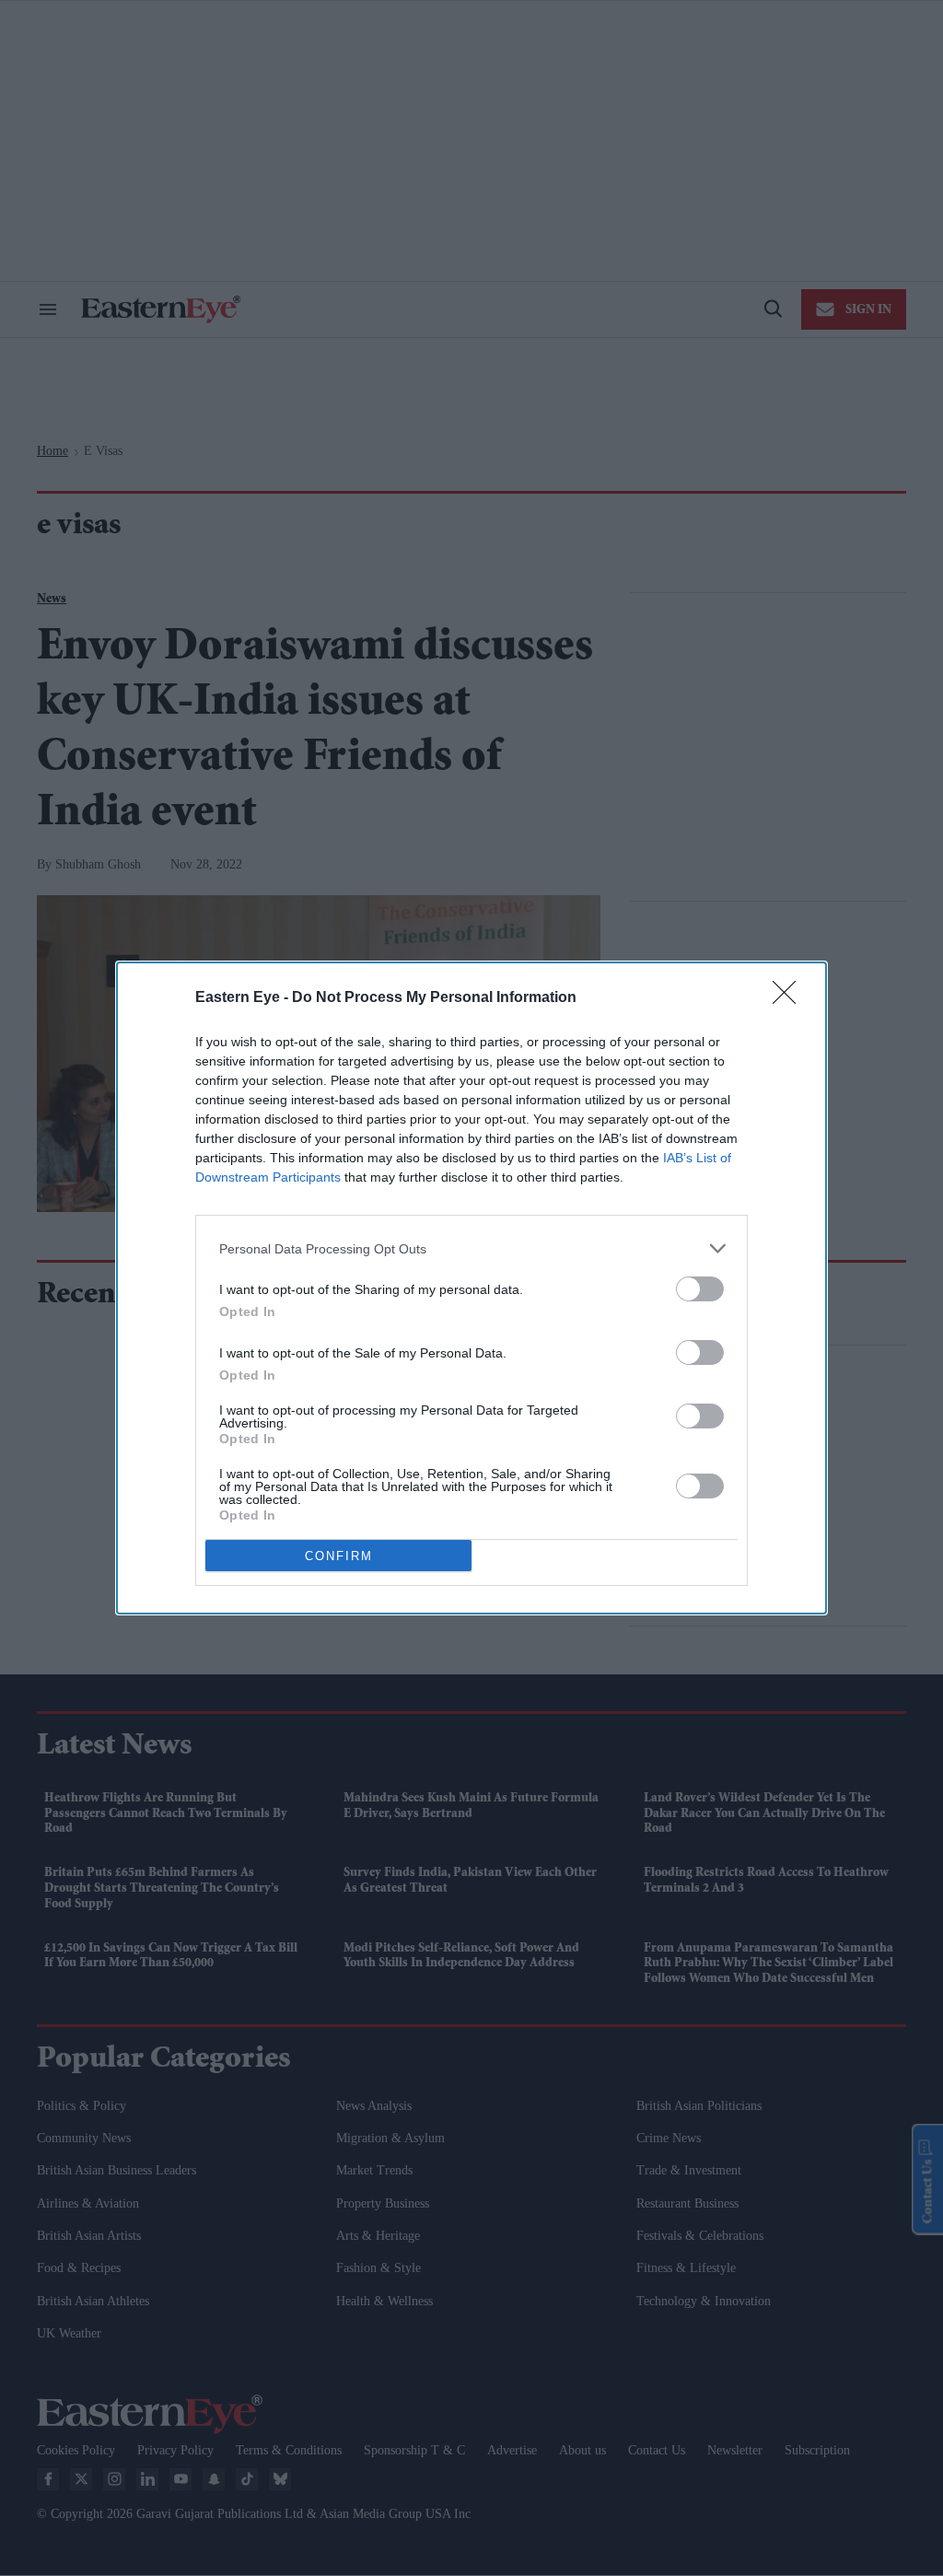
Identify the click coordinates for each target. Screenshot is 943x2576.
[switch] (700, 1289)
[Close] (790, 998)
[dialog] (471, 1288)
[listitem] (471, 1248)
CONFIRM (339, 1556)
